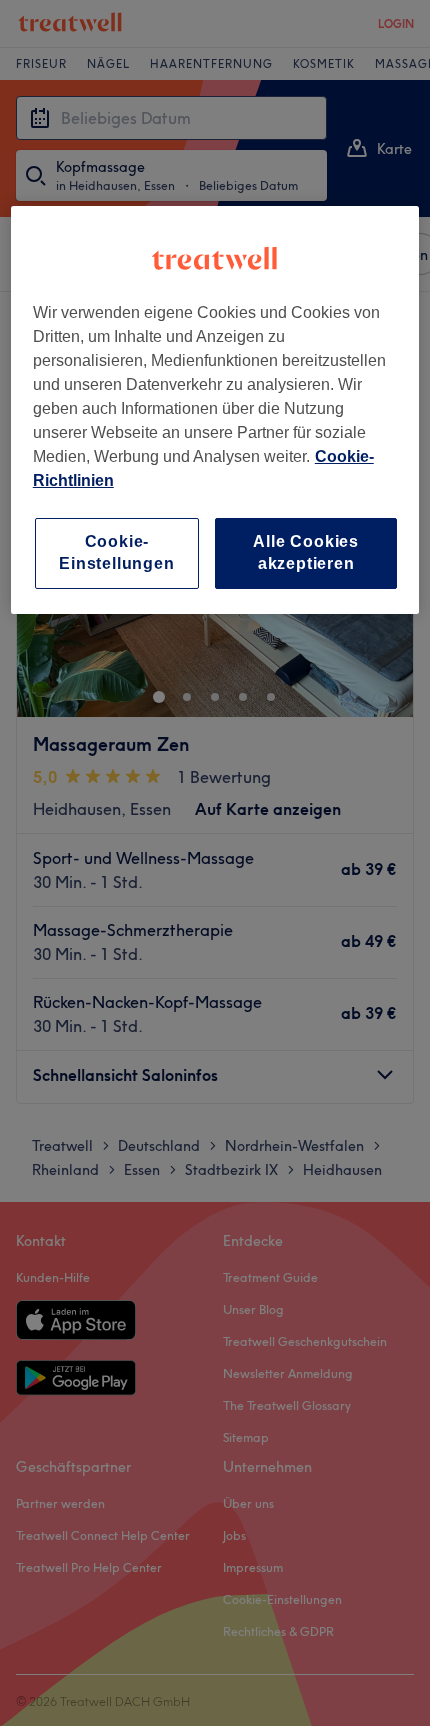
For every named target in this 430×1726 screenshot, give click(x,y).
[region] (215, 410)
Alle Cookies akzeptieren (306, 552)
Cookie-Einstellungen (116, 552)
